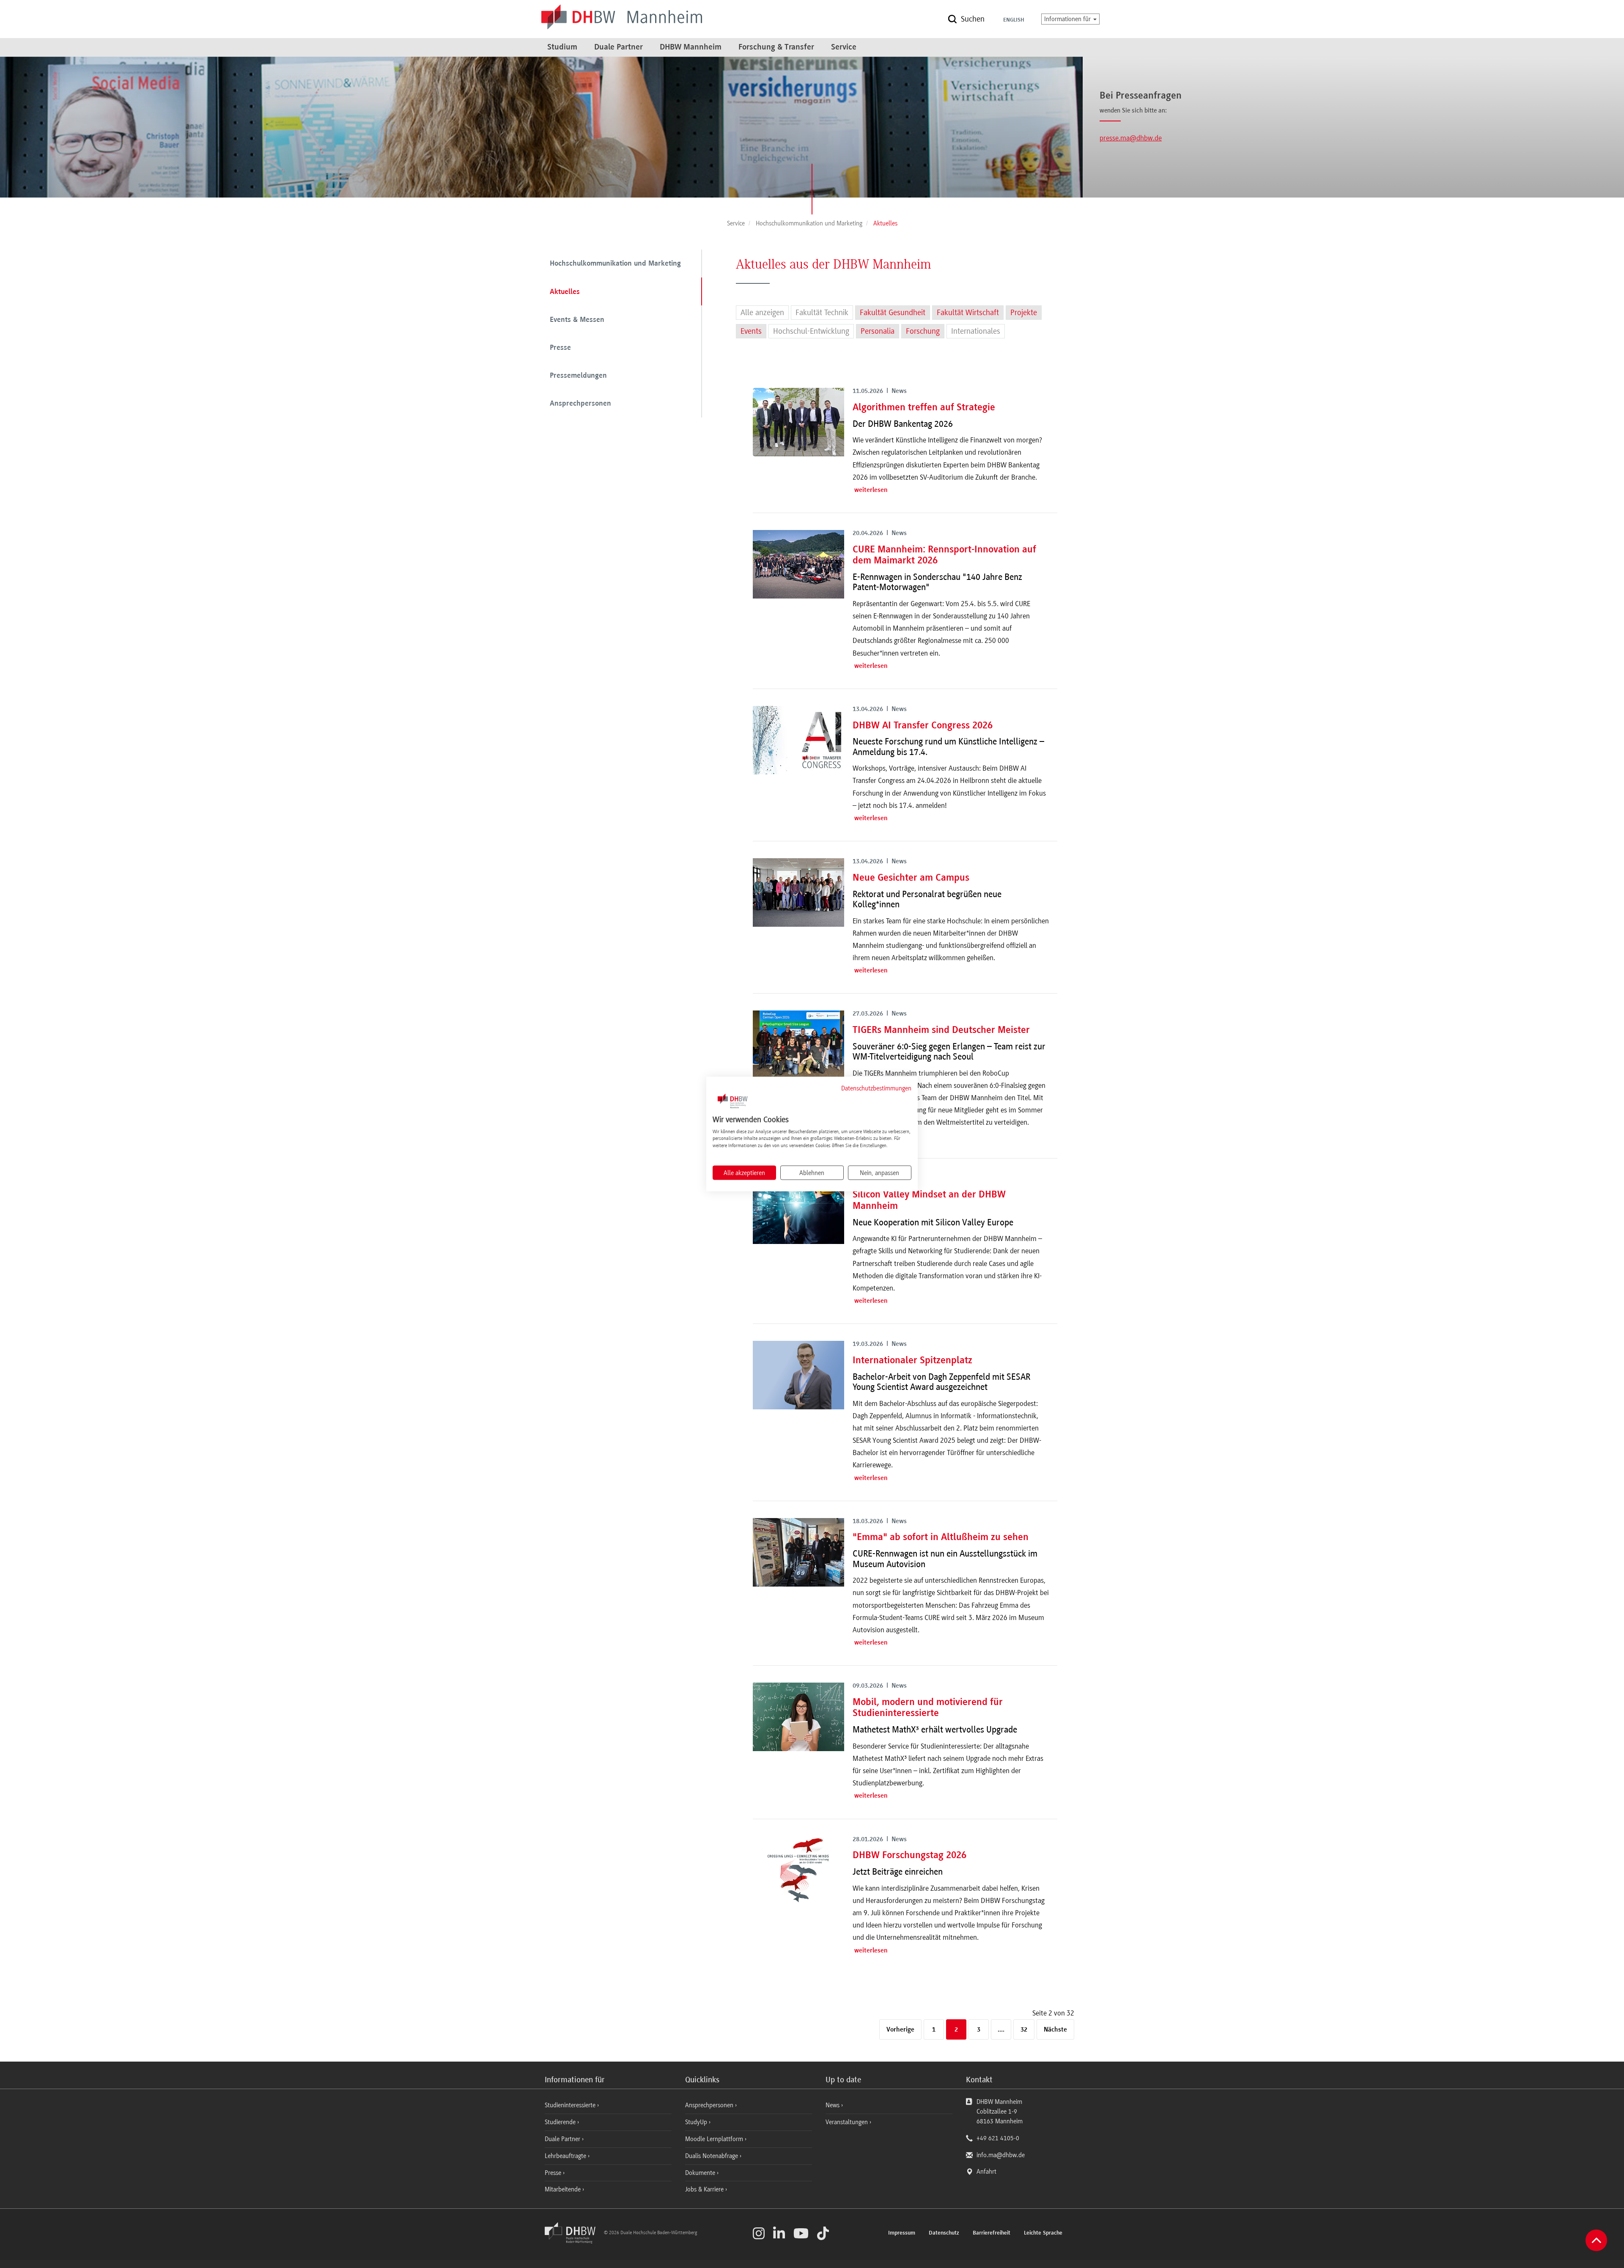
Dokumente (701, 2173)
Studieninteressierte (571, 2105)
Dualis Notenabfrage (712, 2156)
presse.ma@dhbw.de (1131, 138)
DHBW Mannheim (691, 47)
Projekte (1024, 313)
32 (1024, 2030)
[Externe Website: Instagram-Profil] (759, 2233)
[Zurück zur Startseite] (573, 2241)
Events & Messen (577, 320)
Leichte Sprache (1043, 2233)
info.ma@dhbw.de (1001, 2155)
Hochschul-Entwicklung (811, 331)
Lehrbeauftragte (566, 2156)
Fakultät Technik (822, 313)
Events (751, 331)
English (1014, 20)
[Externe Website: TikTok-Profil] (823, 2233)
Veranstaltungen (847, 2122)
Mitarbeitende (564, 2189)
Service (844, 47)
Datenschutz (944, 2233)
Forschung (923, 331)
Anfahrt (986, 2172)
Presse (560, 348)
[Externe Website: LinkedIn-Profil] (779, 2233)
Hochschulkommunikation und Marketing (615, 264)
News (833, 2105)
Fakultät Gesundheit (893, 313)
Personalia (878, 331)
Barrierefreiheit (992, 2233)
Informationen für (1068, 19)
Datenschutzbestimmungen (876, 1088)
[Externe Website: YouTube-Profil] (801, 2233)
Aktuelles (565, 292)
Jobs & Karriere (705, 2189)
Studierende (561, 2122)
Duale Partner (619, 47)
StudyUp (697, 2122)
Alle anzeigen (762, 313)
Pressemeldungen (578, 376)
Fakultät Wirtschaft (968, 313)
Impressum (902, 2233)
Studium (562, 47)
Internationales (976, 331)
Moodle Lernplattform (715, 2139)
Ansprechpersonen (580, 404)
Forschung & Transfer (776, 47)
